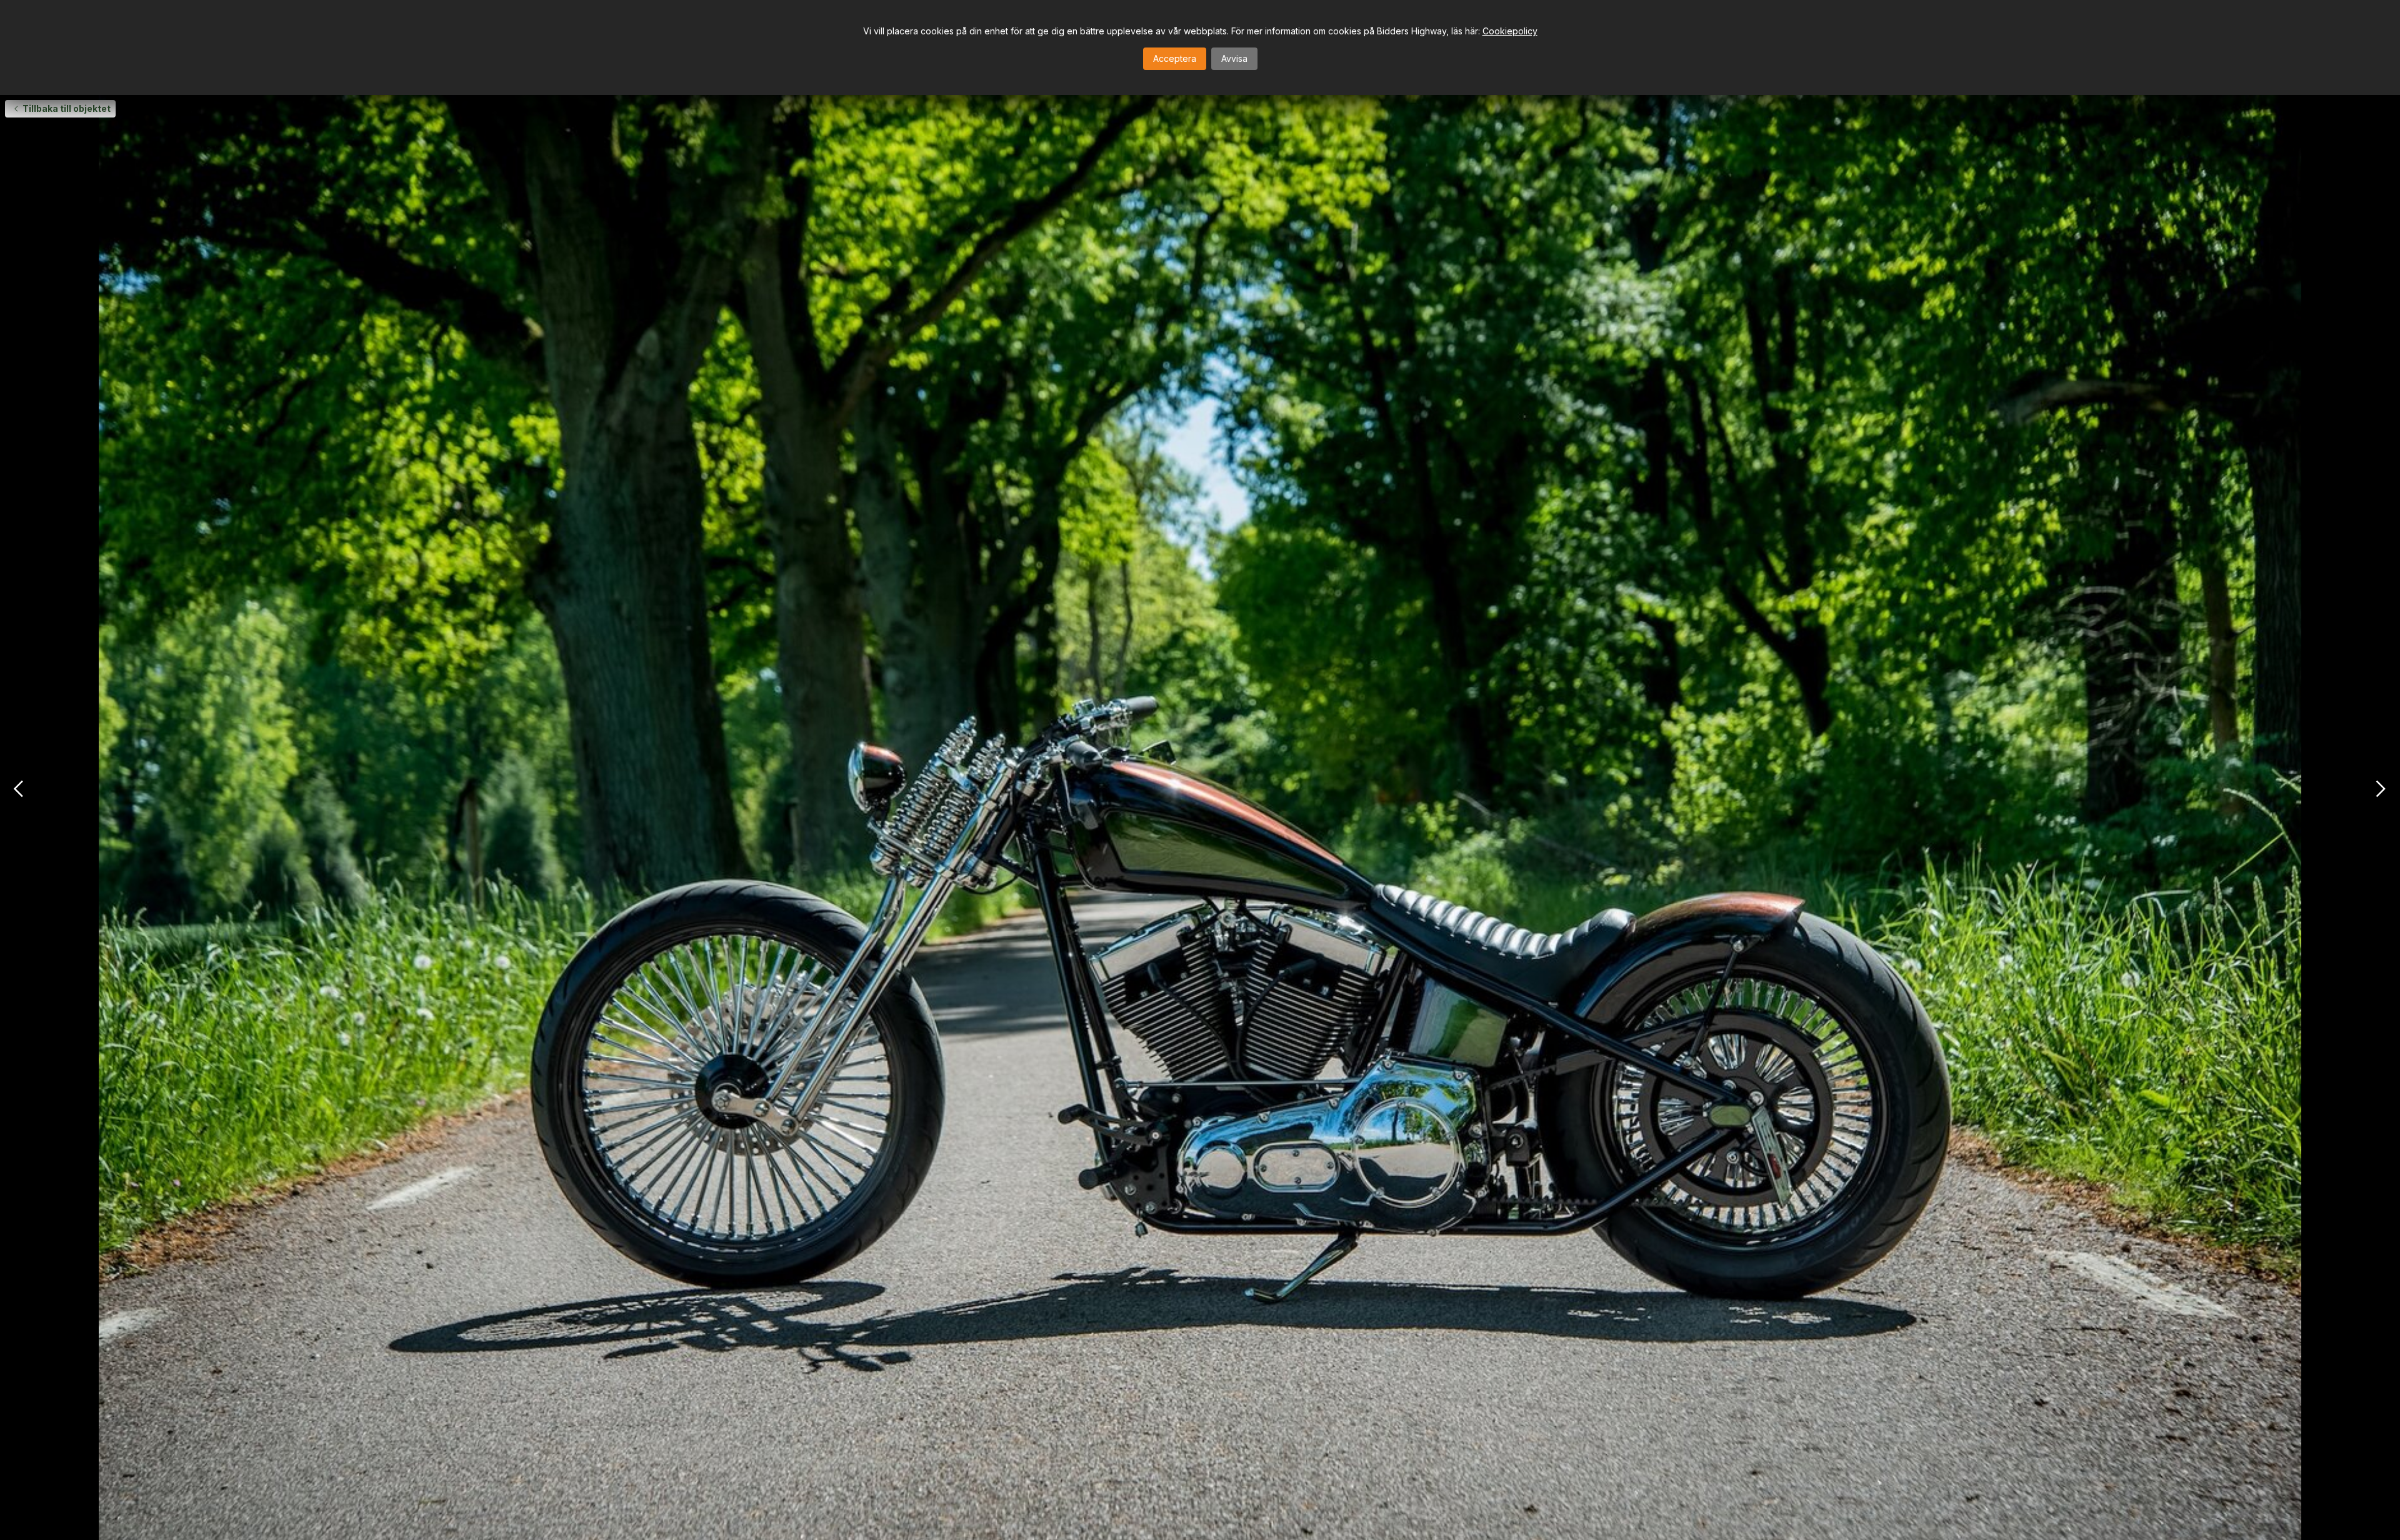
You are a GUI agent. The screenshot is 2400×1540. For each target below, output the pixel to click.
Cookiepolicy (1510, 31)
